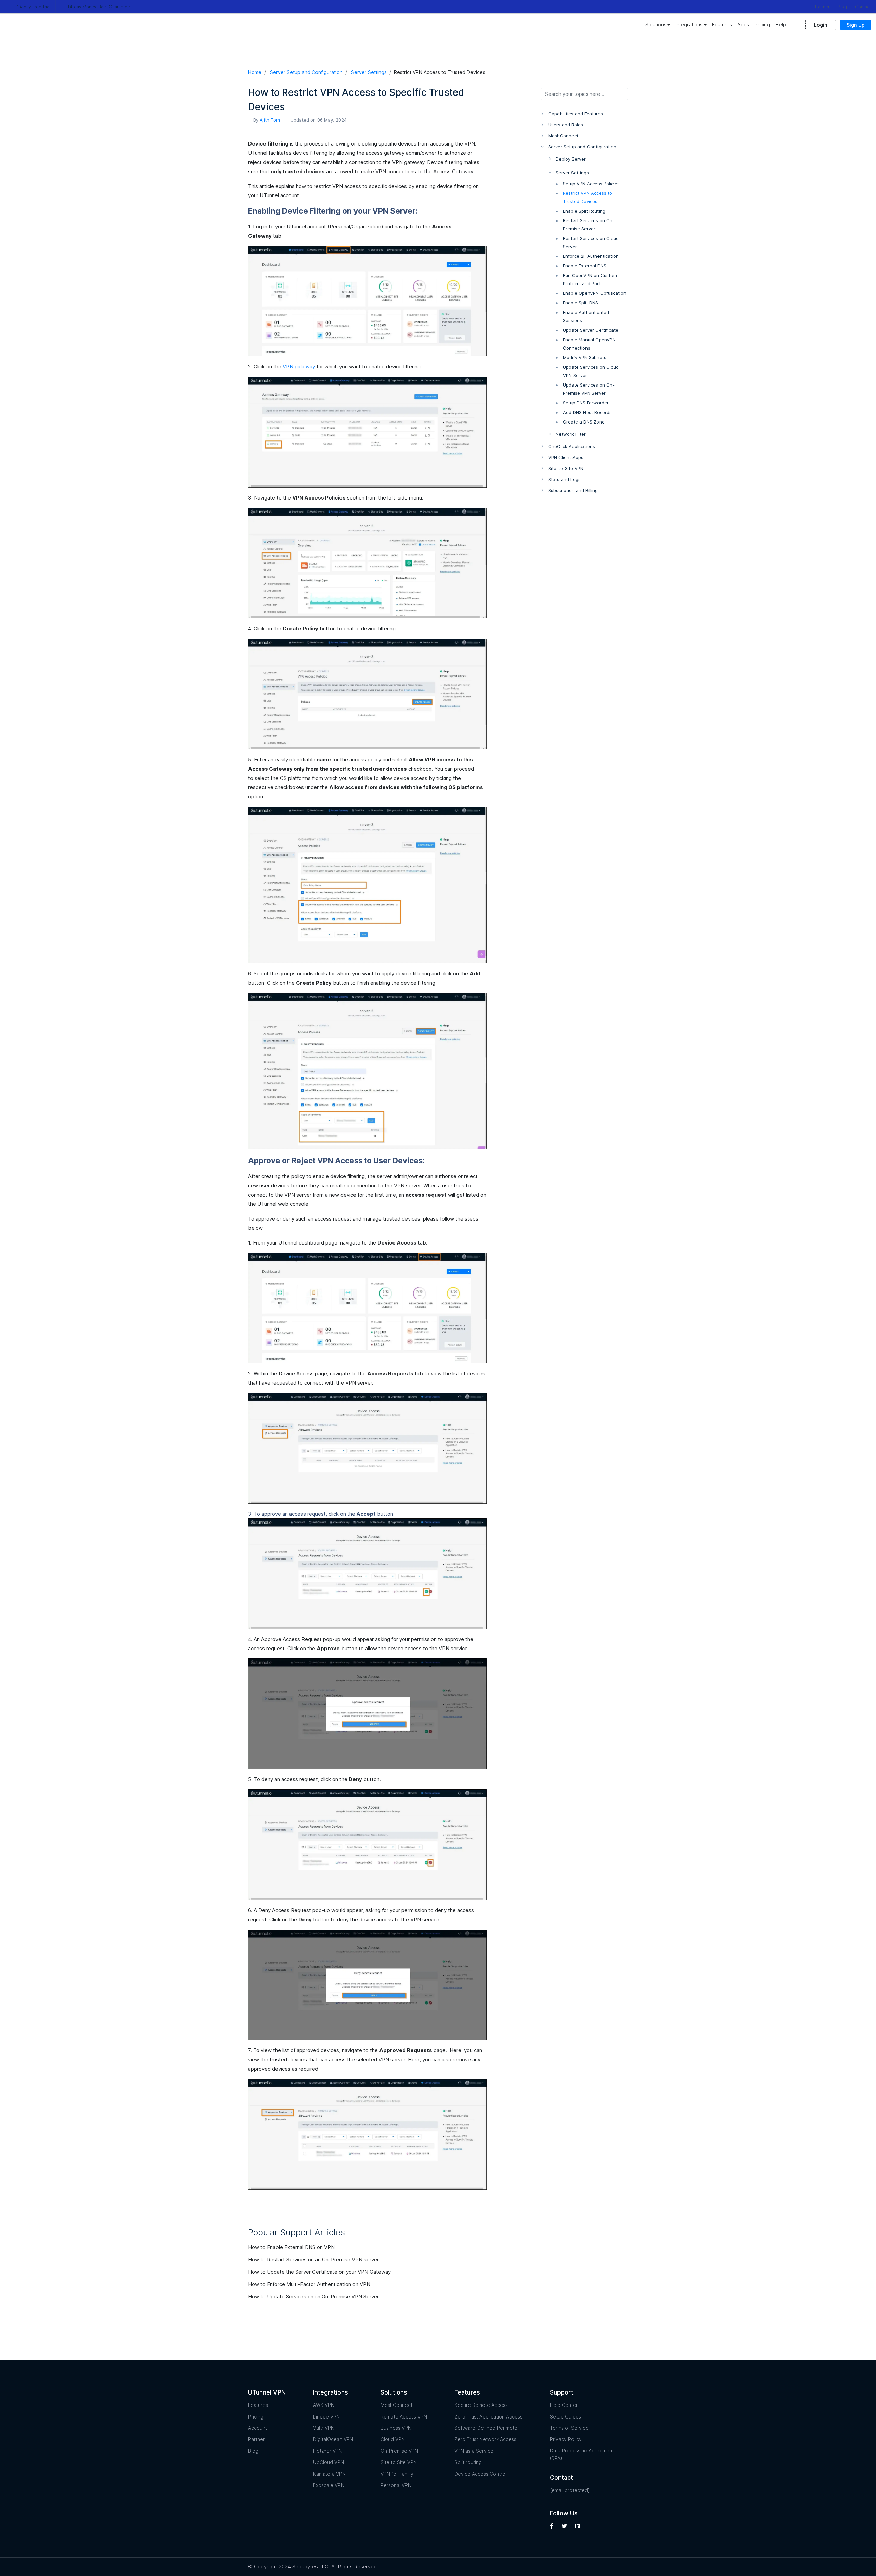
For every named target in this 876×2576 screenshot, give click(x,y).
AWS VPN (324, 2405)
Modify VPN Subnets (585, 357)
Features (722, 24)
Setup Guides (565, 2417)
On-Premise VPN (399, 2451)
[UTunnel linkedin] (578, 2526)
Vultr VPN (324, 2428)
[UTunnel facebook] (552, 2526)
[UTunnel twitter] (564, 2526)
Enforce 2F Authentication (591, 256)
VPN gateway (299, 367)
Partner (822, 7)
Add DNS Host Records (587, 412)
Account (257, 2428)
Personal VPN (396, 2485)
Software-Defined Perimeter (487, 2428)
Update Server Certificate (591, 330)
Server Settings (369, 72)
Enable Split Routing (584, 211)
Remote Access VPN (404, 2417)
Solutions (656, 24)
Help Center (564, 2405)
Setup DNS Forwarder (586, 403)
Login (821, 25)
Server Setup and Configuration (306, 72)
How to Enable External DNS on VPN (292, 2247)
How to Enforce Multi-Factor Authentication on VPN (310, 2284)
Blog (842, 7)
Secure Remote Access (481, 2405)
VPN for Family (397, 2474)
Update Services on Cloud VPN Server (591, 371)
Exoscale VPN (329, 2485)
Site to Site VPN (399, 2462)
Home (255, 72)
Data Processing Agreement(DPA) (582, 2454)
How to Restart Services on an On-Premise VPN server (314, 2259)
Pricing (762, 24)
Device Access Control (480, 2474)
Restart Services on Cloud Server (591, 242)
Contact (863, 7)
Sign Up (856, 25)
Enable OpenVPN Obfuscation (595, 293)
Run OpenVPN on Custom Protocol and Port (590, 279)
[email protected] (570, 2490)
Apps (743, 24)
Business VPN (396, 2428)
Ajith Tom (270, 120)
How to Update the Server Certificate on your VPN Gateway (320, 2272)
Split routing (468, 2462)
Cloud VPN (393, 2439)
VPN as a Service (474, 2451)
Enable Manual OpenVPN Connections (589, 344)
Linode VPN (326, 2417)
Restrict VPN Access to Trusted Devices (588, 197)
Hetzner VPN (328, 2451)
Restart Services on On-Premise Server (589, 225)
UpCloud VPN (328, 2462)
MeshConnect (396, 2405)
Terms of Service (569, 2428)
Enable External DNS (585, 266)
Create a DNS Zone (584, 422)
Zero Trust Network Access (485, 2439)
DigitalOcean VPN (333, 2439)
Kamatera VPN (329, 2474)
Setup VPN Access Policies (591, 184)
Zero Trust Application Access (488, 2417)
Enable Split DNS (581, 303)
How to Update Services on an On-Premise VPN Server (314, 2296)
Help (781, 24)
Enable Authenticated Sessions (586, 316)
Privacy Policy (566, 2439)
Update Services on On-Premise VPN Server (589, 389)
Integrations (689, 24)
